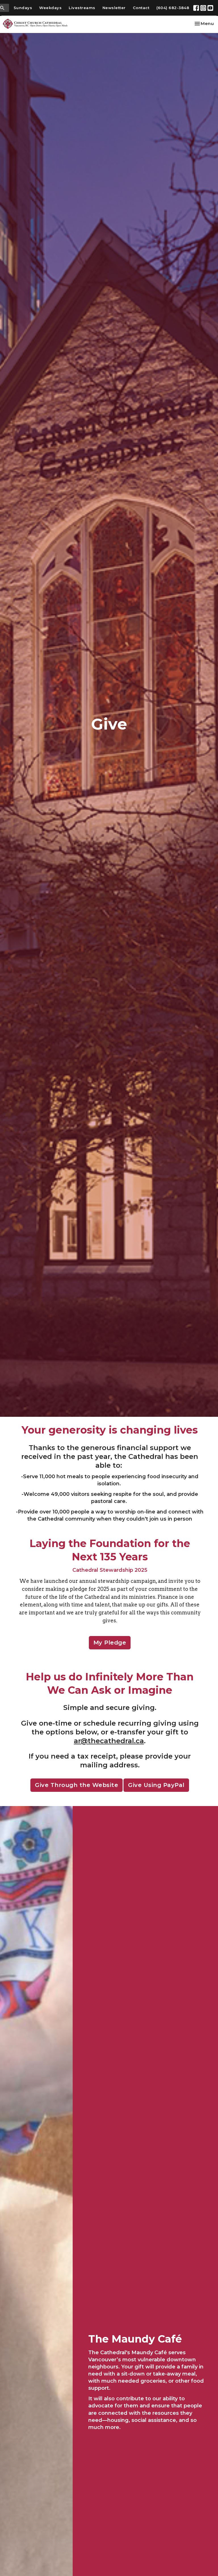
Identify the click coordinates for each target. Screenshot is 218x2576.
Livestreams (82, 8)
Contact (141, 8)
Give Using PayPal (156, 1785)
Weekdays (50, 8)
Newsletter (114, 8)
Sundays (23, 8)
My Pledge (110, 1643)
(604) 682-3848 (173, 8)
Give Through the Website (76, 1785)
